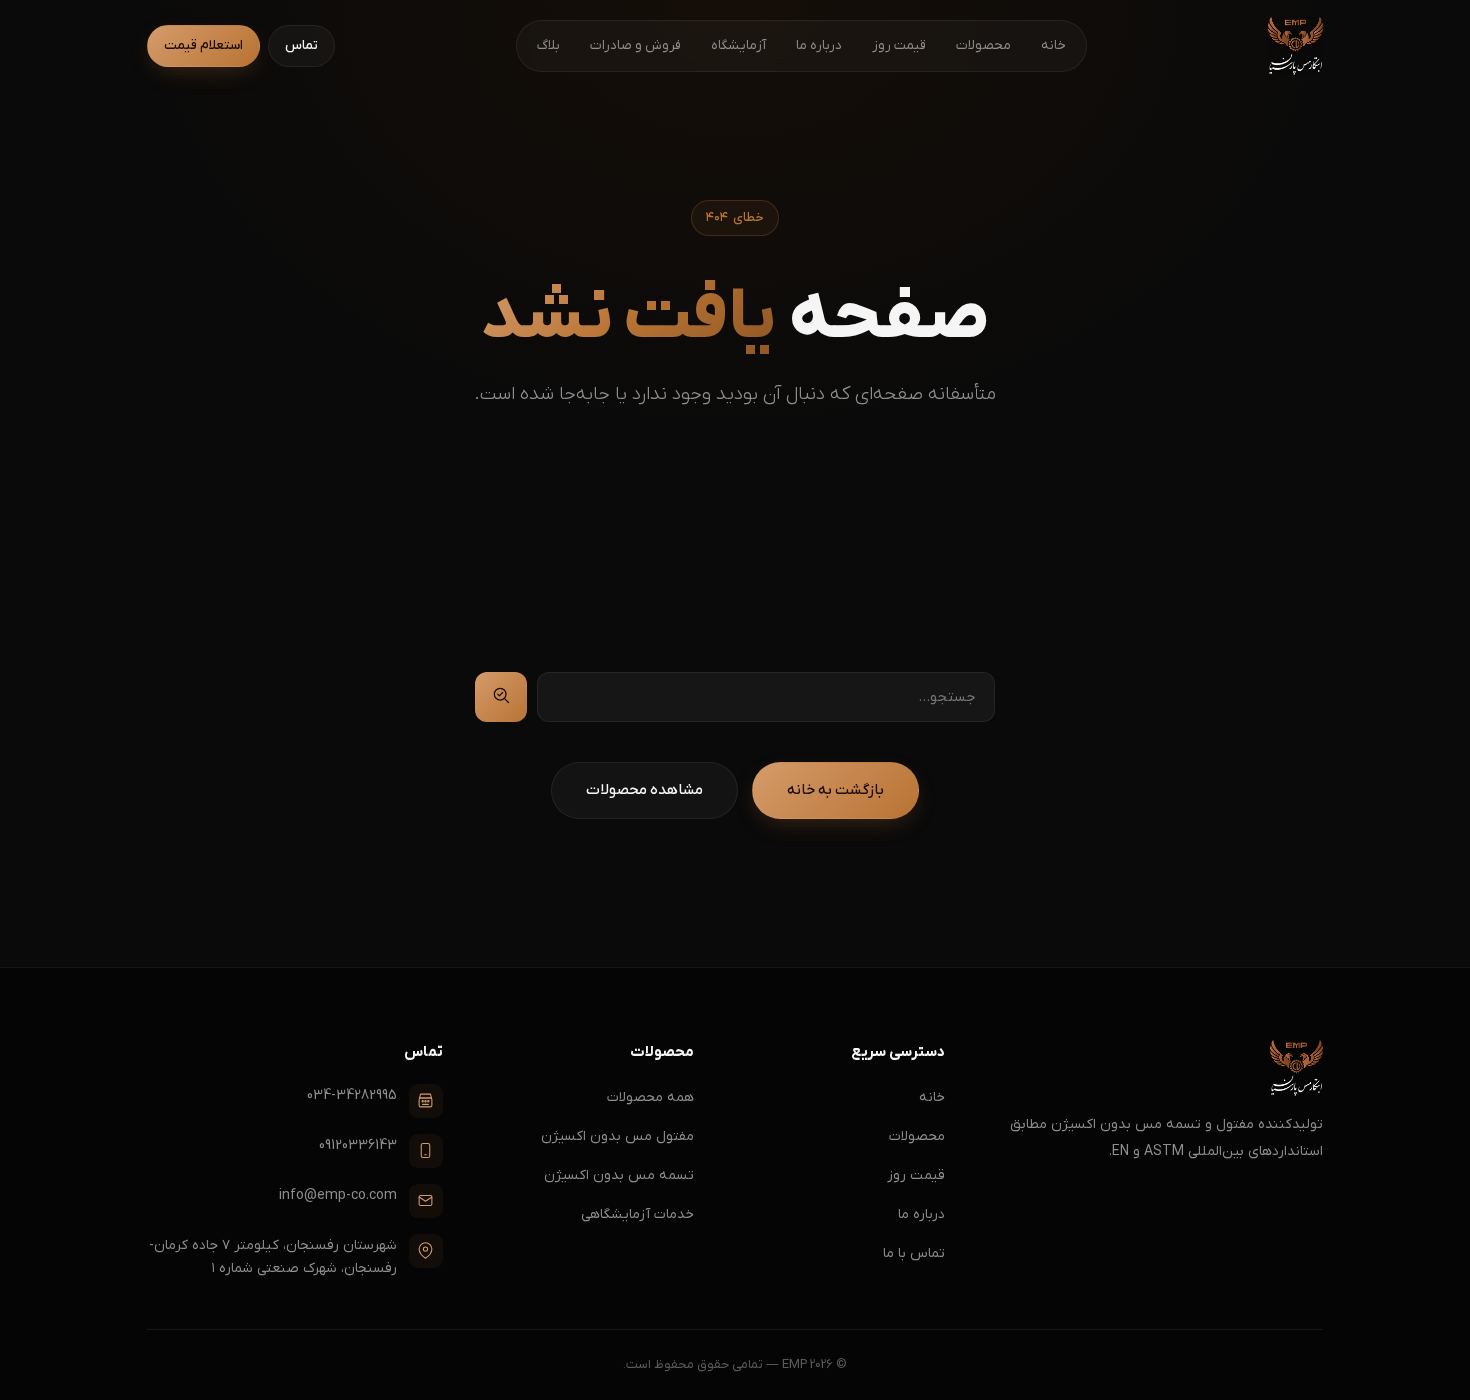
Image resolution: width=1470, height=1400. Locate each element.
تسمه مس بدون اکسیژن (619, 1175)
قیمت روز (899, 45)
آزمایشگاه (738, 45)
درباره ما (819, 45)
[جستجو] (501, 697)
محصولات (983, 45)
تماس (301, 45)
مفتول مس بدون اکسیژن (617, 1136)
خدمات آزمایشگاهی (637, 1214)
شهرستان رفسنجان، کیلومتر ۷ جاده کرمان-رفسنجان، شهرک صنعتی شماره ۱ (273, 1257)
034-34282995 (352, 1095)
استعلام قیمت (203, 45)
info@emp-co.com (338, 1195)
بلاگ (548, 45)
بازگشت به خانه (835, 790)
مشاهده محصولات (644, 790)
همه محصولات (650, 1097)
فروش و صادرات (635, 45)
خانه (1053, 45)
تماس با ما (914, 1253)
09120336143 (358, 1145)
